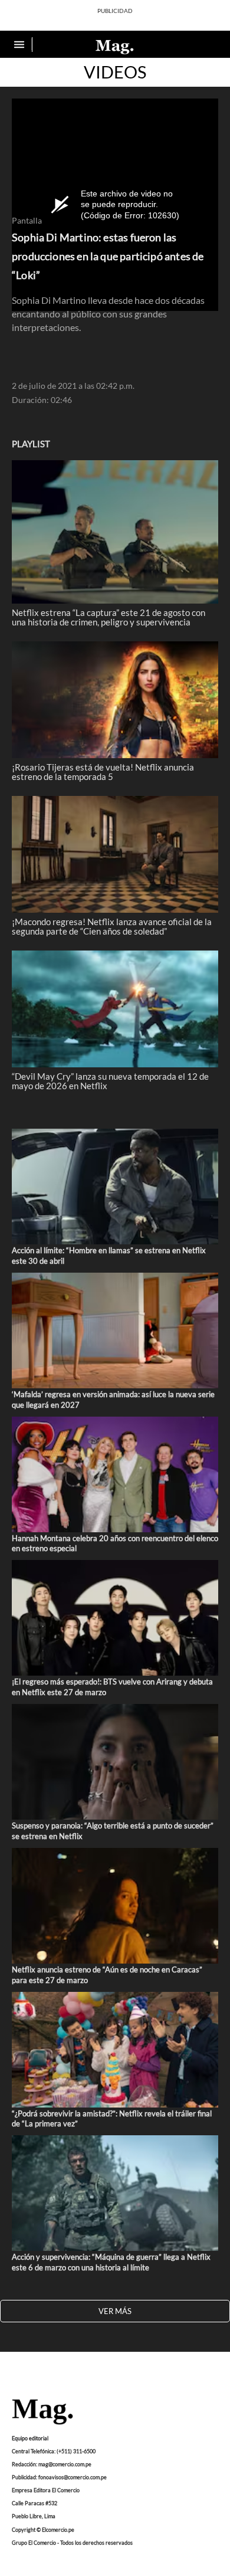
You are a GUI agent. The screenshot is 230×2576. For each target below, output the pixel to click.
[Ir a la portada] (42, 2413)
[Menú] (21, 45)
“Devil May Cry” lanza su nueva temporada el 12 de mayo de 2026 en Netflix (110, 1081)
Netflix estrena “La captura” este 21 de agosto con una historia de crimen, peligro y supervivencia (109, 617)
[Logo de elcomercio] (115, 46)
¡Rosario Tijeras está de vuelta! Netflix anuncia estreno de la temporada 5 (103, 772)
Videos (115, 72)
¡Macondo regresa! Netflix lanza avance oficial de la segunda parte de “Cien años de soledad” (112, 926)
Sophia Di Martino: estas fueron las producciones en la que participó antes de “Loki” (108, 256)
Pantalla (27, 221)
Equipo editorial (30, 2438)
